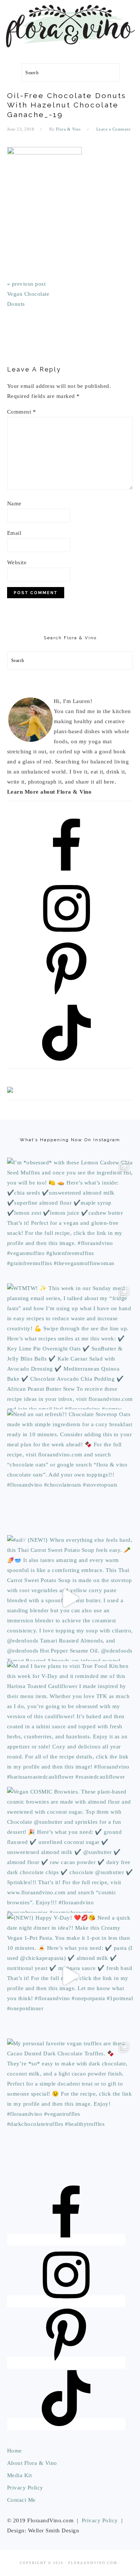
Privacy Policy (25, 2488)
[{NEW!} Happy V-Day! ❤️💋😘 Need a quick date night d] (70, 1976)
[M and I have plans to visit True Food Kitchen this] (70, 1724)
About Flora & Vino (32, 2463)
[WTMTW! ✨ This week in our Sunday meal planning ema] (70, 1346)
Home (15, 2451)
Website (17, 562)
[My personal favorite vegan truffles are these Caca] (70, 2102)
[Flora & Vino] (70, 51)
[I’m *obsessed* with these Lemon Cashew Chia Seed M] (70, 1221)
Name (14, 503)
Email (14, 533)
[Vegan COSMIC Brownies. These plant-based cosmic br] (70, 1850)
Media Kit (20, 2475)
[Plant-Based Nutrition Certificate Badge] (10, 1091)
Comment (22, 412)
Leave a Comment (113, 129)
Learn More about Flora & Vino (49, 792)
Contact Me (21, 2500)
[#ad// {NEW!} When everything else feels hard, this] (70, 1598)
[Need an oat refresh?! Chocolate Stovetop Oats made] (70, 1472)
